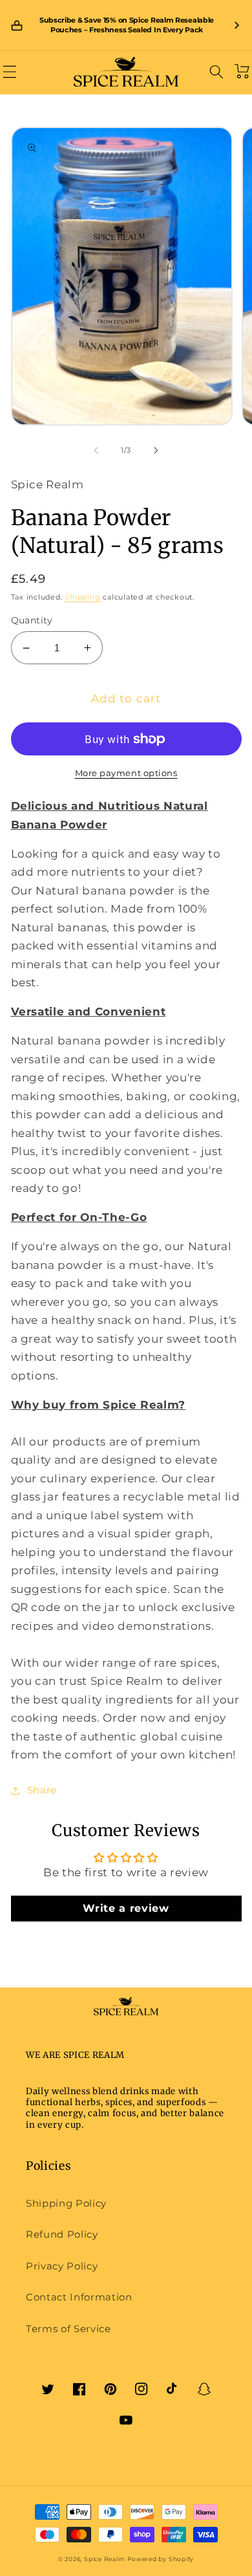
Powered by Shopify (161, 2559)
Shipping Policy (66, 2203)
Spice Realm (104, 2559)
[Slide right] (156, 450)
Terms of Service (68, 2329)
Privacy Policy (62, 2266)
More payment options (126, 773)
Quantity (32, 620)
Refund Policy (62, 2234)
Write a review (126, 1908)
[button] (10, 71)
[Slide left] (96, 450)
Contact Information (79, 2297)
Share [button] (42, 1790)
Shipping (82, 597)
